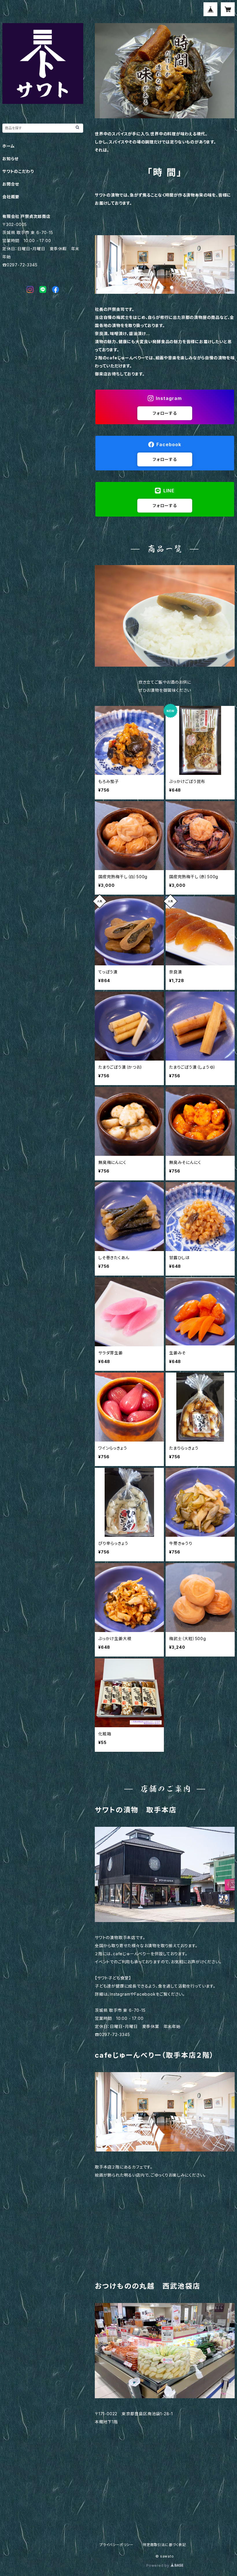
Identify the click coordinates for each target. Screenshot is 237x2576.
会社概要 (11, 197)
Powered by (158, 2565)
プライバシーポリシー (116, 2545)
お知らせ (10, 159)
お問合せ (11, 184)
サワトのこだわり (18, 171)
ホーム (8, 146)
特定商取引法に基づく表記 (164, 2545)
